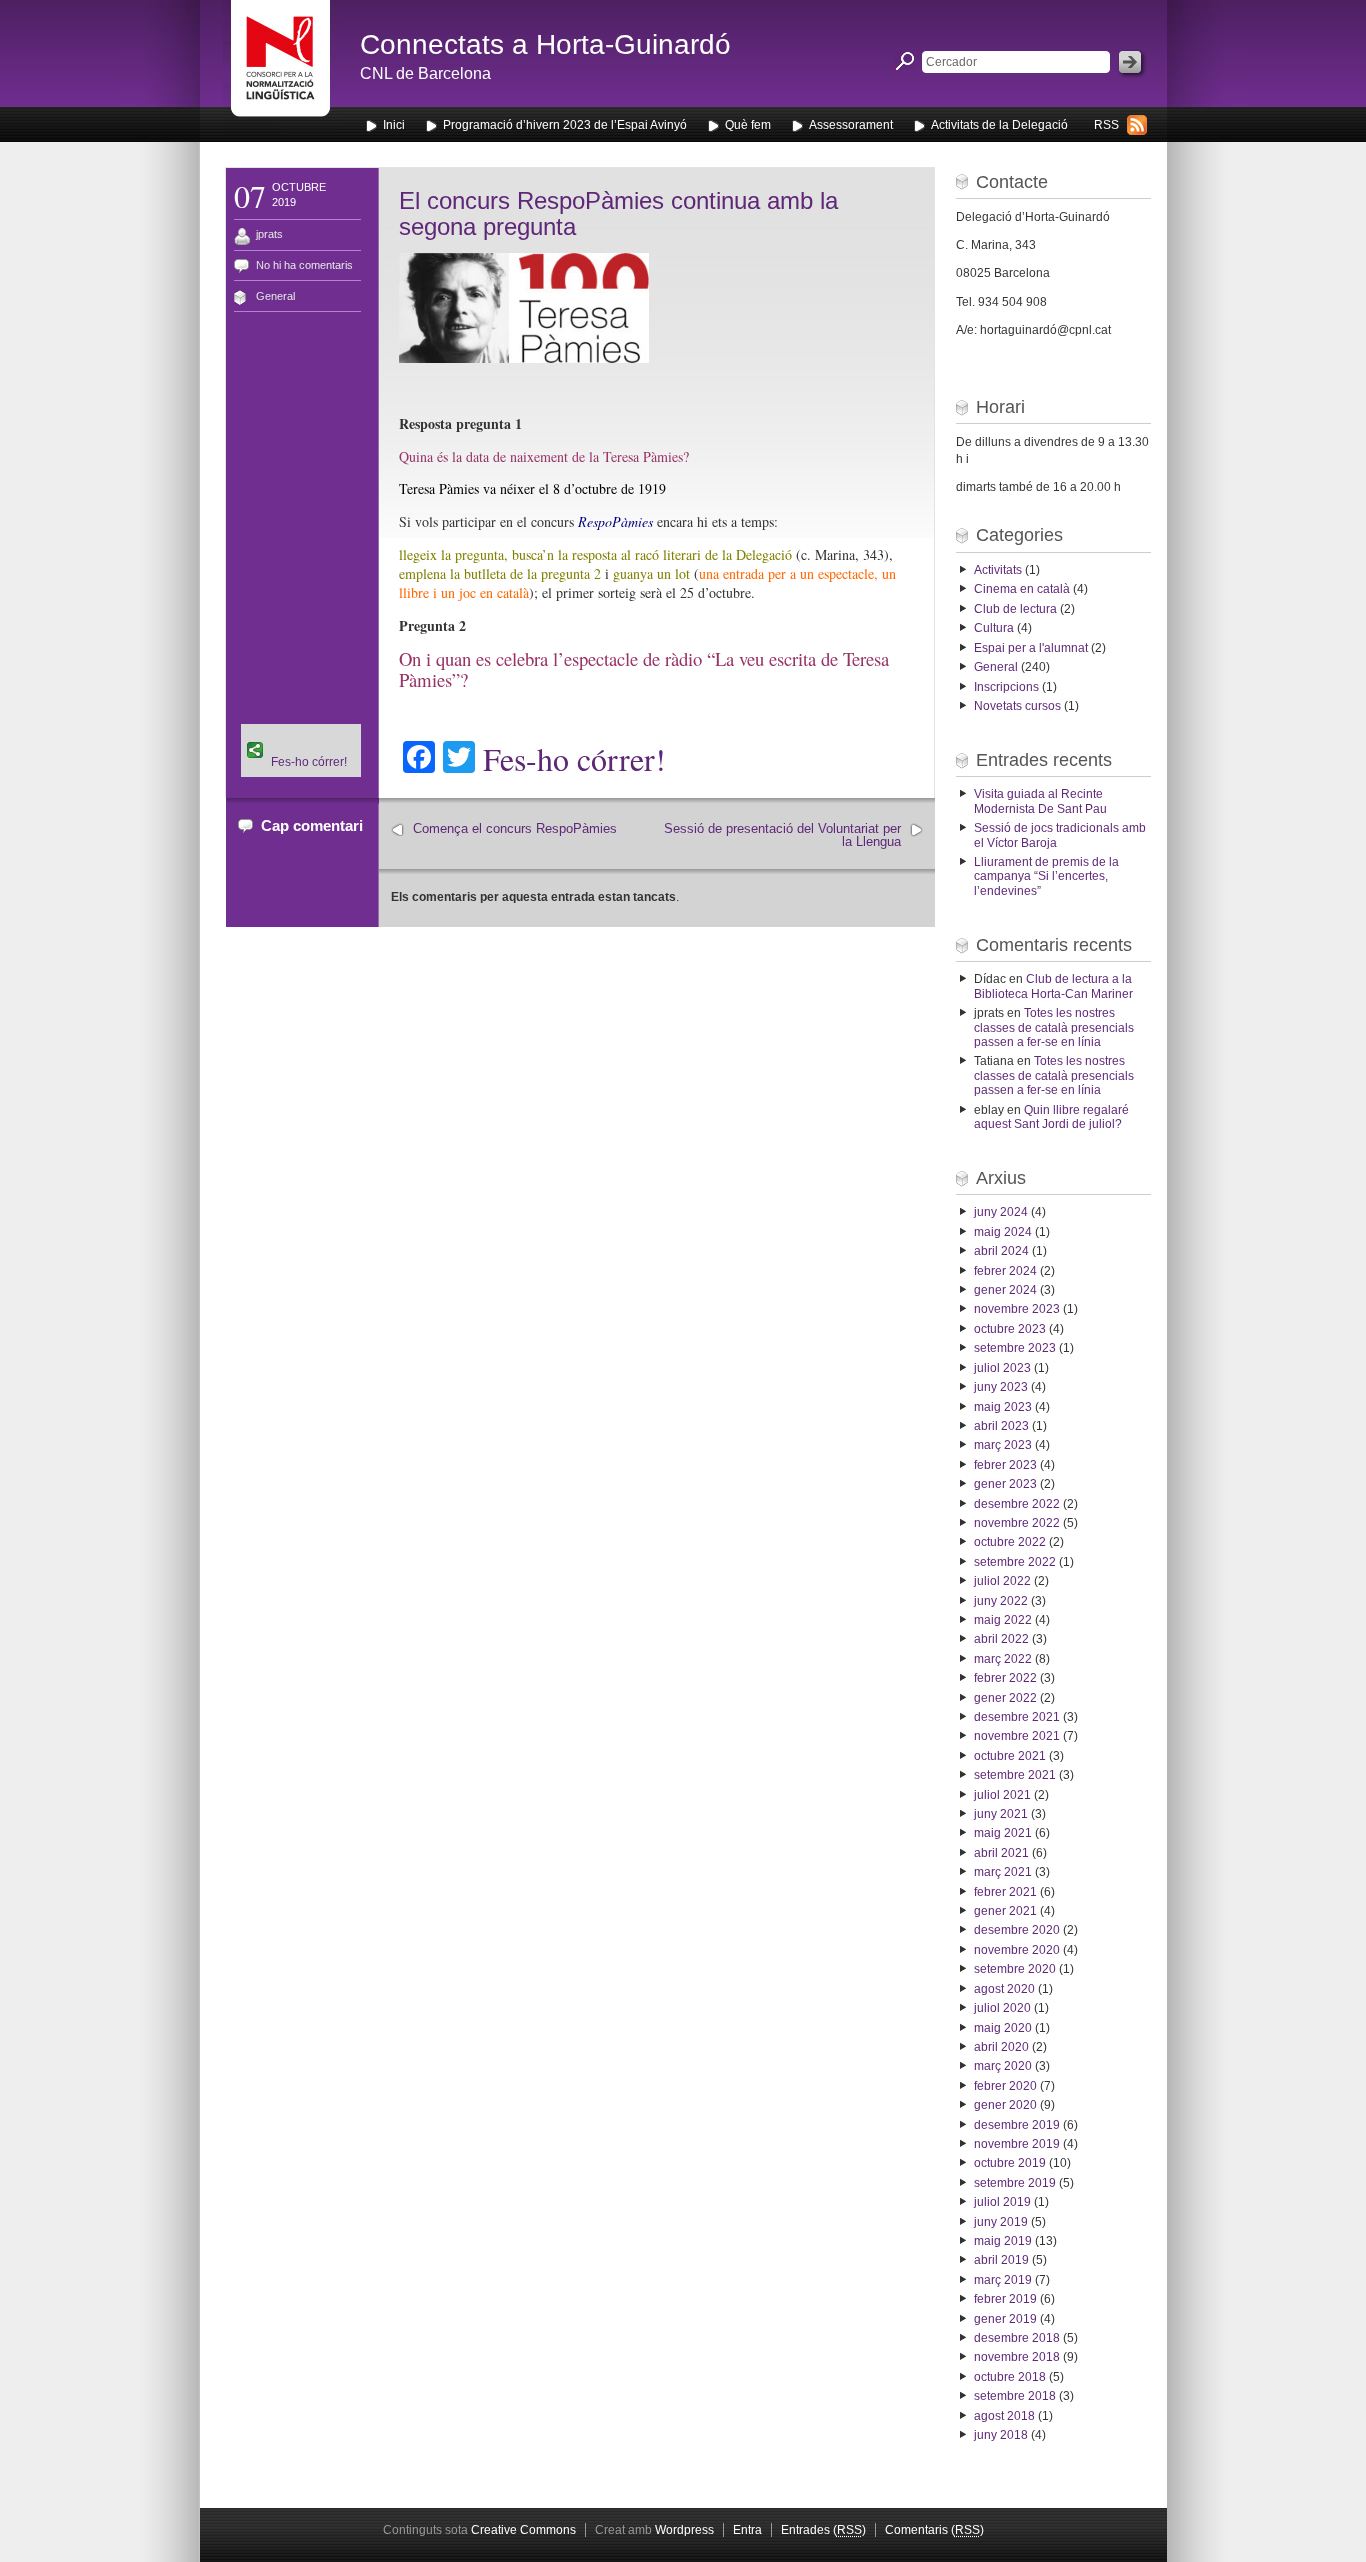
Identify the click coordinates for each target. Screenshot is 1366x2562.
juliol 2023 (1002, 1368)
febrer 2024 (1005, 1271)
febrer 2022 (1005, 1678)
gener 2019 (1005, 2319)
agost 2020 (1004, 1989)
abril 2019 (1001, 2260)
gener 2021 (1005, 1911)
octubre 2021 (1010, 1756)
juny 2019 (1001, 2222)
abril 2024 (1001, 1251)
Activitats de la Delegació (999, 125)
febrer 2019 (1005, 2299)
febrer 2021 (1005, 1892)
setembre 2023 (1015, 1348)
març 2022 (1003, 1659)
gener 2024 (1005, 1290)
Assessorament (851, 125)
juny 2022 (1001, 1601)
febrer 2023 (1005, 1465)
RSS (1106, 125)
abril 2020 (1001, 2047)
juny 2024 (1001, 1212)
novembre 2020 (1017, 1950)
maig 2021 (1003, 1833)
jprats (269, 234)
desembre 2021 (1017, 1717)
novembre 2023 (1017, 1309)
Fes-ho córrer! (574, 759)
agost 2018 (1004, 2416)
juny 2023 (1001, 1387)
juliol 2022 (1002, 1581)
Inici (394, 125)
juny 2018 (1001, 2435)
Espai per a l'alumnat (1031, 648)
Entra (747, 2530)
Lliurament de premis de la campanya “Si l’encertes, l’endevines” (1046, 876)
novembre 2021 (1017, 1736)
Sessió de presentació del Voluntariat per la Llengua (782, 835)
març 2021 (1003, 1872)
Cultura (994, 628)
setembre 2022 (1015, 1562)
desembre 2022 (1017, 1504)
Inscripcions (1006, 687)
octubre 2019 (1010, 2163)
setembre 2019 (1015, 2183)
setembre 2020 (1015, 1969)
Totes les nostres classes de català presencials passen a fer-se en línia (1054, 1027)
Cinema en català (1022, 589)
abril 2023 (1001, 1426)
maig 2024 (1003, 1232)
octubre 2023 (1010, 1329)
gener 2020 (1005, 2105)
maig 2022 (1003, 1620)
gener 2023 (1005, 1484)
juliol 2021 (1002, 1795)
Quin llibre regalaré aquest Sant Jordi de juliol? (1051, 1117)
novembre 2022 (1017, 1523)
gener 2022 (1005, 1698)
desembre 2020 (1017, 1930)
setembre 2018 (1015, 2396)
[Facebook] (301, 730)
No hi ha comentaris (304, 265)
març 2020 (1003, 2066)
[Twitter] (301, 742)
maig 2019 (1003, 2241)
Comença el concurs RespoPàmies (515, 828)
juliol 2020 (1002, 2008)
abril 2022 (1001, 1639)
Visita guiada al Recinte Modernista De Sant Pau (1040, 801)
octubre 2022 (1010, 1542)
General (275, 296)
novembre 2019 (1017, 2144)
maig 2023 (1003, 1407)
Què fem (748, 125)
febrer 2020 (1005, 2086)
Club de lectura (1015, 609)
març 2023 (1003, 1445)
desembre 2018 (1017, 2338)
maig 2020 (1003, 2028)
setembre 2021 (1015, 1775)
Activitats (998, 570)
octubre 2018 (1010, 2377)
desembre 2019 (1017, 2125)
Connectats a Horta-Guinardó (545, 44)
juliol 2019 (1002, 2202)
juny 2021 (1001, 1814)
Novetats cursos (1017, 706)
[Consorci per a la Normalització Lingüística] (280, 68)
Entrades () (823, 2530)
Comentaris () (934, 2530)
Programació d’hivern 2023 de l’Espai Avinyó (565, 125)
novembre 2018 (1017, 2357)
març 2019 (1003, 2280)
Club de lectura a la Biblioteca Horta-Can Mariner (1053, 986)
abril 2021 (1001, 1853)
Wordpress (684, 2530)
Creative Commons (523, 2530)
